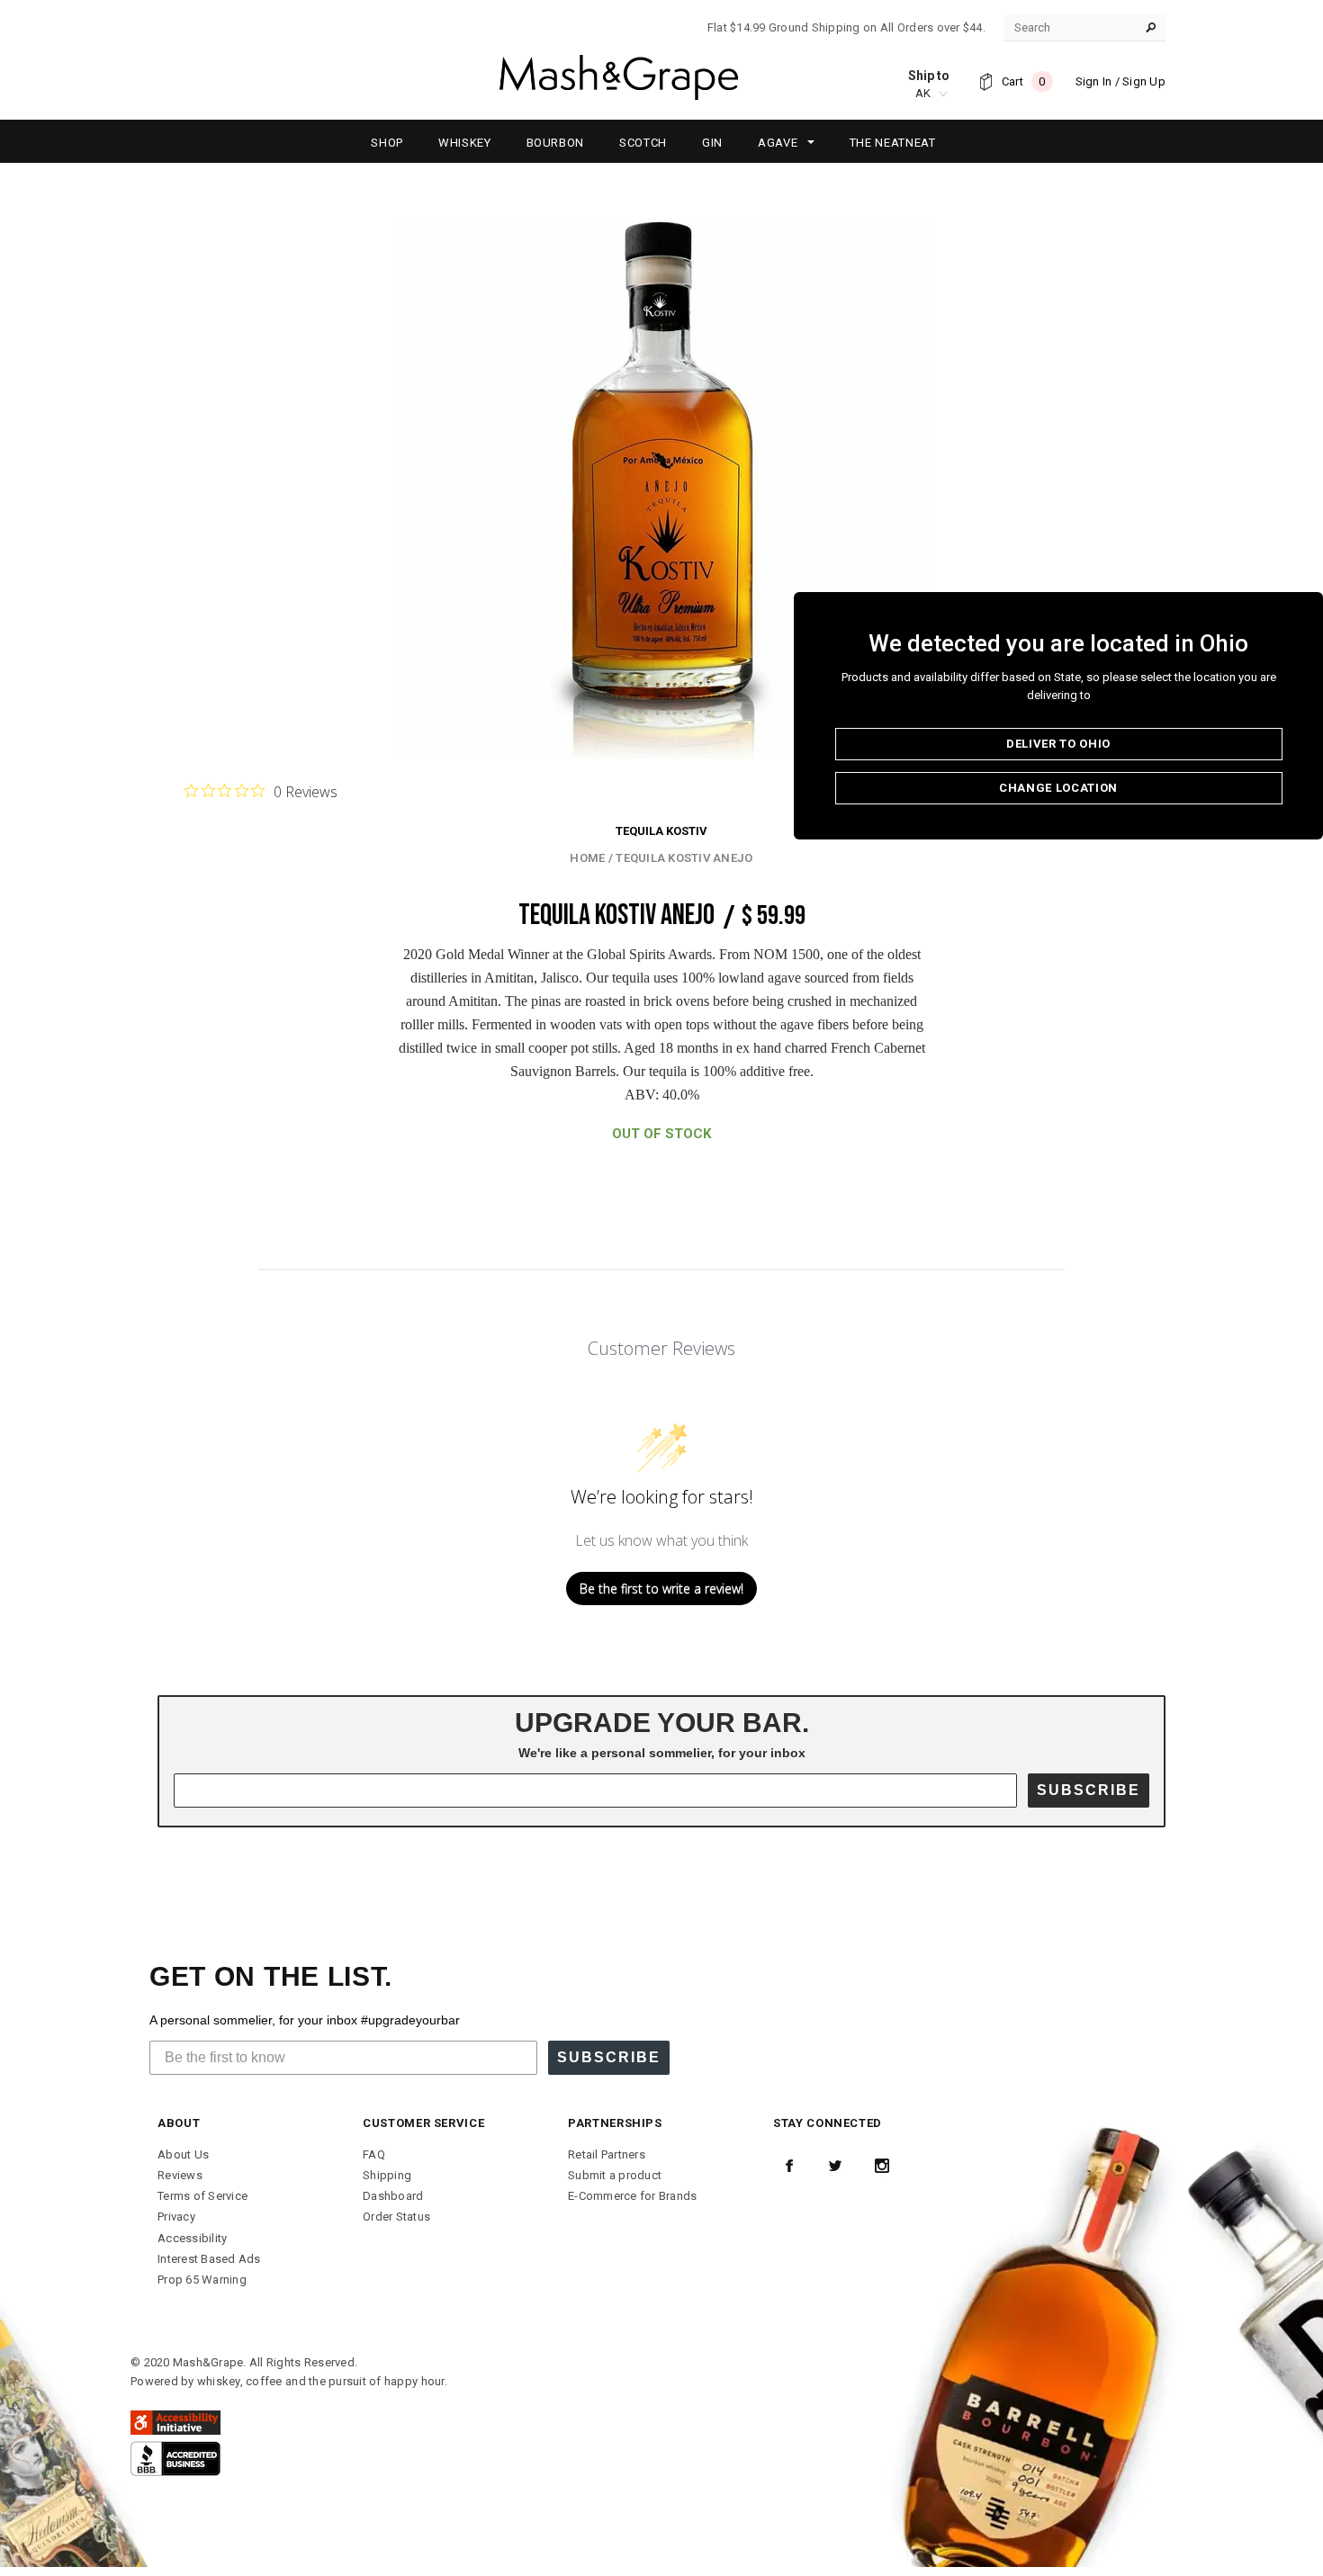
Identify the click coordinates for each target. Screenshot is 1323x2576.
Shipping (387, 2175)
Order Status (396, 2217)
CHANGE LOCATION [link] (1058, 788)
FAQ (374, 2154)
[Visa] (175, 2458)
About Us (183, 2154)
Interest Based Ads (209, 2259)
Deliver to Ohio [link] (1058, 744)
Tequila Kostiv (661, 831)
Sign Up (1144, 81)
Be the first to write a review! (661, 1589)
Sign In (1094, 81)
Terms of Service (202, 2196)
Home (587, 858)
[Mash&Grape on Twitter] (835, 2166)
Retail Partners (607, 2154)
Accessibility (192, 2238)
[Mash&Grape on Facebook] (789, 2166)
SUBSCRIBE (1089, 1790)
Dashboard (393, 2196)
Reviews (180, 2175)
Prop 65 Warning (202, 2280)
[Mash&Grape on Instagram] (882, 2166)
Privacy (176, 2217)
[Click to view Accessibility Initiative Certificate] (175, 2422)
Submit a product (615, 2175)
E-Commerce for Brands (632, 2196)
